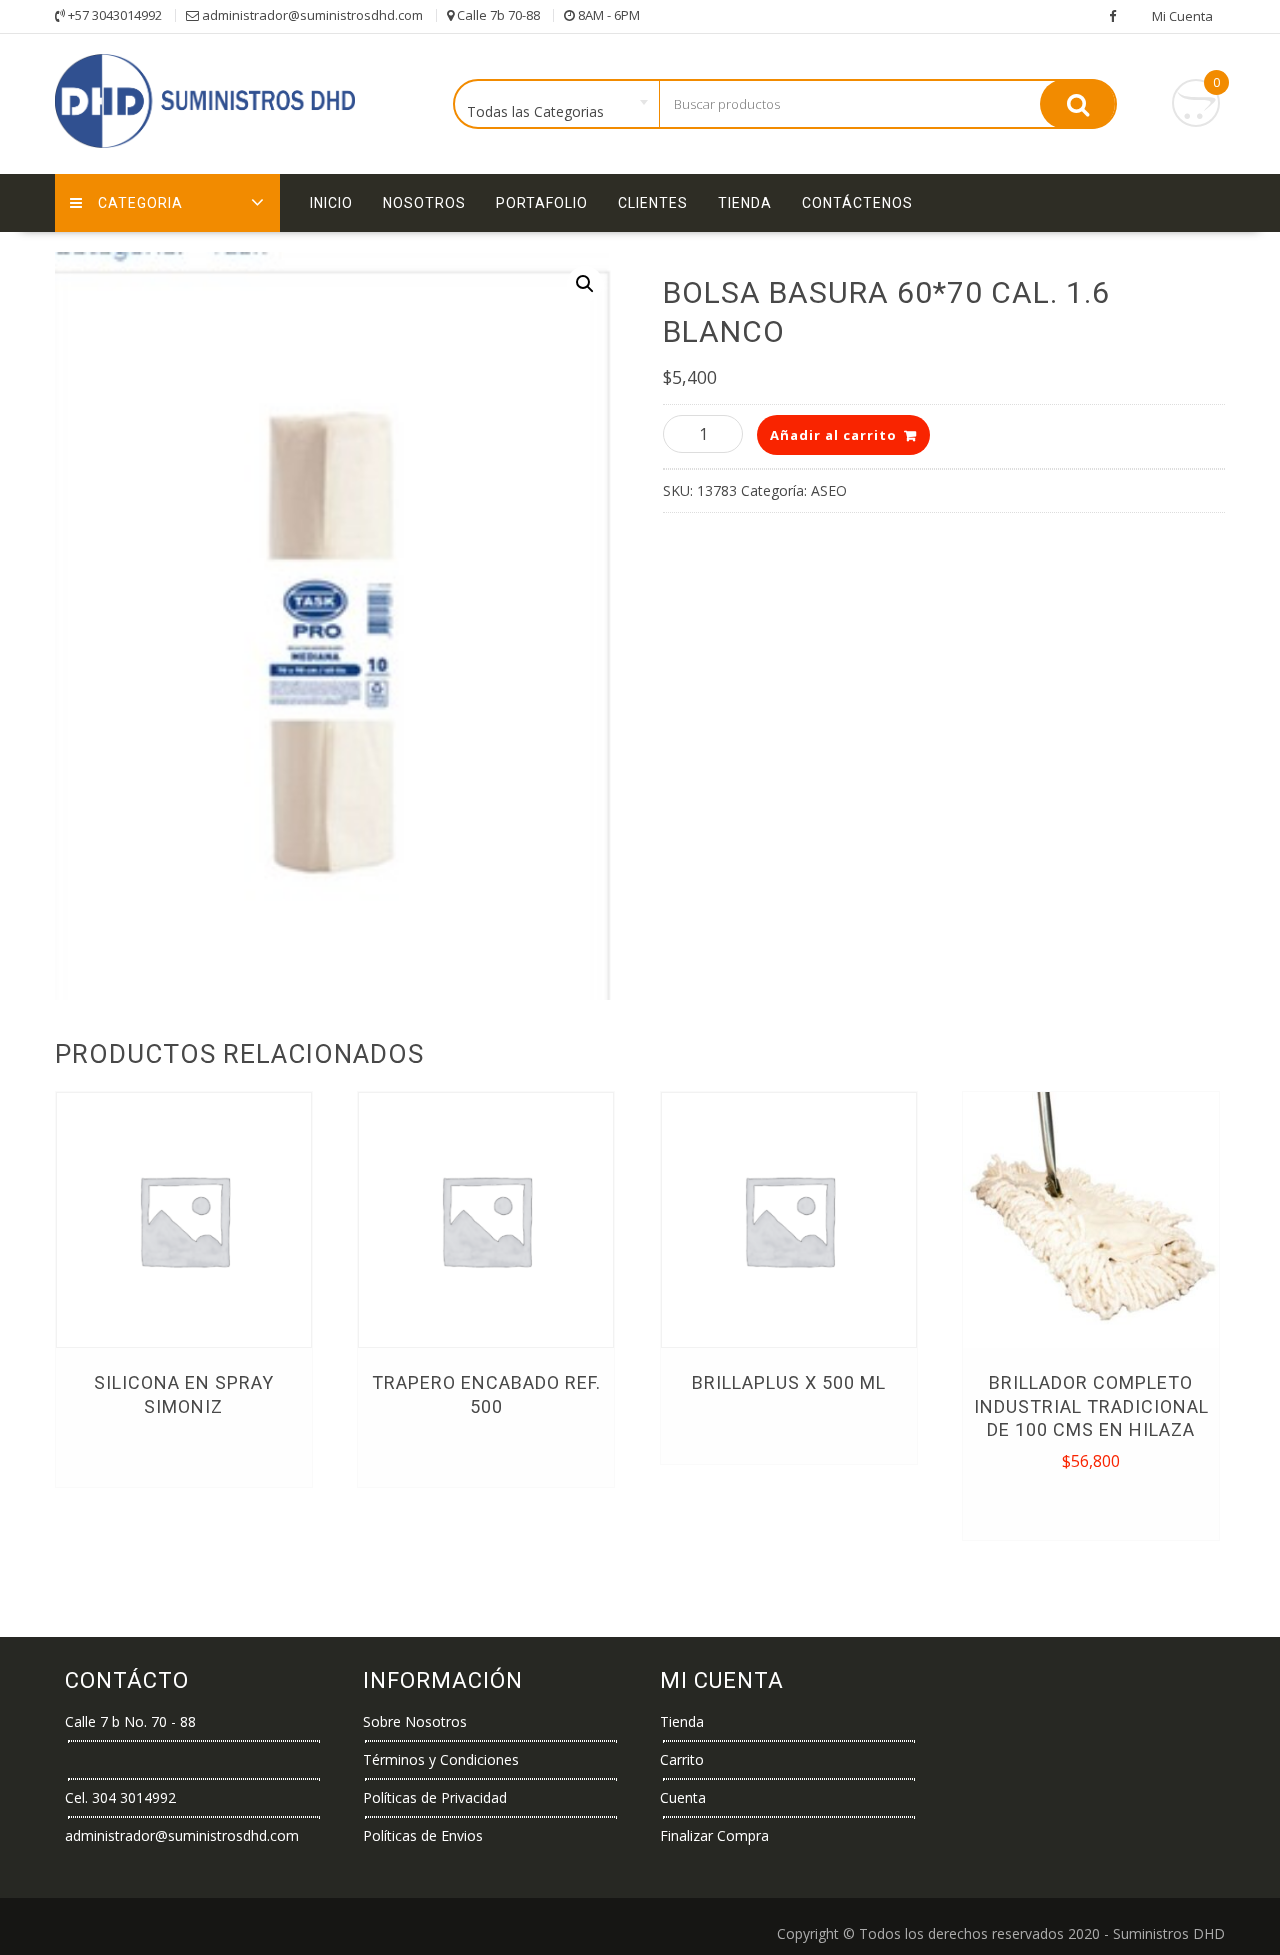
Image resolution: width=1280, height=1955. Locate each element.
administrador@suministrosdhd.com (182, 1835)
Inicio (331, 203)
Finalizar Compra (714, 1835)
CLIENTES (653, 203)
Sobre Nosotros (415, 1721)
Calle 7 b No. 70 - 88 (130, 1721)
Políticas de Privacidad (435, 1797)
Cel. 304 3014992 (120, 1797)
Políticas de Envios (423, 1835)
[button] (585, 284)
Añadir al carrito (833, 435)
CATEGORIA (140, 203)
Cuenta (683, 1797)
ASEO (829, 490)
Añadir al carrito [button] (1092, 1505)
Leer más (183, 1452)
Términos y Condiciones (441, 1759)
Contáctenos (857, 203)
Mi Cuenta (1182, 16)
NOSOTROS (424, 203)
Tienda (745, 203)
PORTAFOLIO (542, 203)
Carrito (682, 1759)
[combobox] (557, 105)
